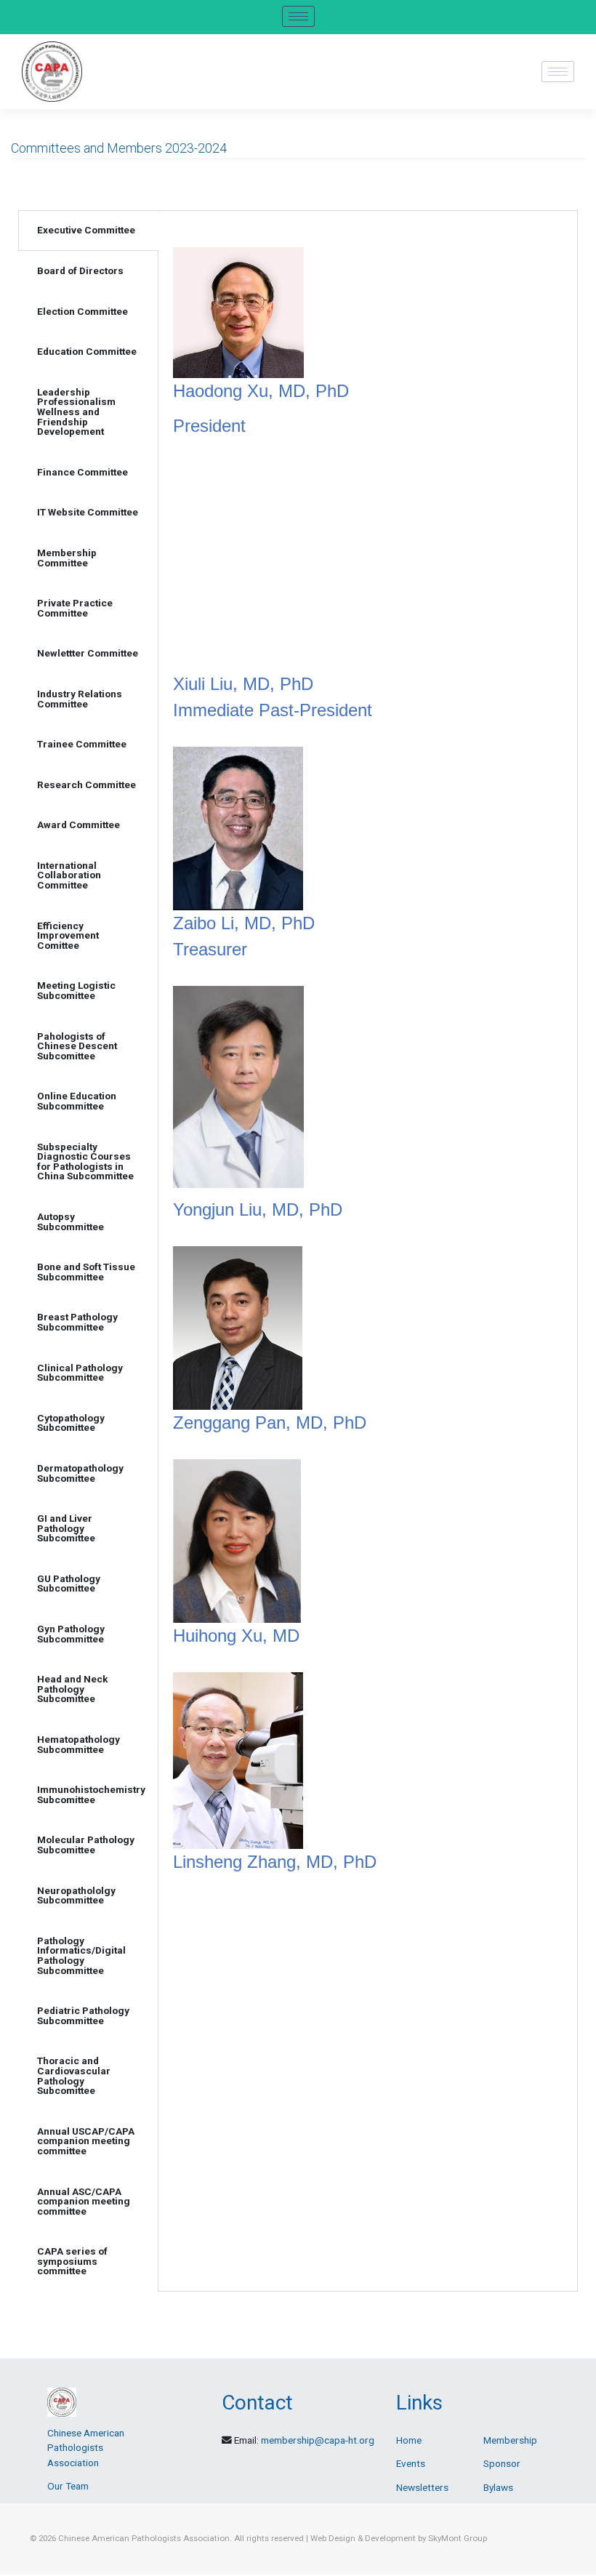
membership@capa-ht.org (318, 2440)
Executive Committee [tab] (86, 230)
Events (411, 2463)
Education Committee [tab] (87, 351)
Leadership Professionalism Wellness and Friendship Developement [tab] (76, 412)
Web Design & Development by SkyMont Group (399, 2538)
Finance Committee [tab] (82, 472)
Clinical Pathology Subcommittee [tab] (80, 1373)
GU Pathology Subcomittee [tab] (69, 1584)
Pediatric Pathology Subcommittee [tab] (83, 2015)
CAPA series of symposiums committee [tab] (72, 2261)
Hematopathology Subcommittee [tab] (78, 1744)
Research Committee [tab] (86, 785)
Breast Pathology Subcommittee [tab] (77, 1322)
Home (409, 2440)
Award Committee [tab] (78, 824)
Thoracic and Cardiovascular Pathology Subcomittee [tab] (74, 2075)
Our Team (68, 2486)
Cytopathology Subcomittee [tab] (71, 1423)
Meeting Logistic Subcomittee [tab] (76, 990)
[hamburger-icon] (298, 16)
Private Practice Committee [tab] (75, 608)
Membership (510, 2440)
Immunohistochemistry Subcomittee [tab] (91, 1794)
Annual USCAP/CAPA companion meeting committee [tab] (86, 2141)
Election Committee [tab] (82, 311)
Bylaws (498, 2487)
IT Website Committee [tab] (88, 512)
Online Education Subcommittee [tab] (77, 1101)
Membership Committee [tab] (67, 558)
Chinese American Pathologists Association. (145, 2538)
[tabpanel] (368, 1058)
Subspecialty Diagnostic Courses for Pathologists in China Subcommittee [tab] (85, 1161)
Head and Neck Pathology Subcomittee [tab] (73, 1689)
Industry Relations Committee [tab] (80, 699)
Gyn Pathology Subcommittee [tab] (71, 1634)
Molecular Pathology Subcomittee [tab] (86, 1845)
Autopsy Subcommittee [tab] (71, 1221)
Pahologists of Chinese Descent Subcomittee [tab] (77, 1046)
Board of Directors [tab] (80, 270)
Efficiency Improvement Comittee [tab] (68, 935)
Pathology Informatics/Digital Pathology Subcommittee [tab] (81, 1955)
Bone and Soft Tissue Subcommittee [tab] (86, 1272)
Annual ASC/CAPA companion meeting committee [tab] (84, 2201)
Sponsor (502, 2463)
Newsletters (422, 2487)
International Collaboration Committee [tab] (69, 875)
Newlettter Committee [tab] (88, 653)
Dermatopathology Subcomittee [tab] (80, 1473)
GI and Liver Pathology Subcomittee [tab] (66, 1528)
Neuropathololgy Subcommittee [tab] (76, 1895)
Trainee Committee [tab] (82, 744)
